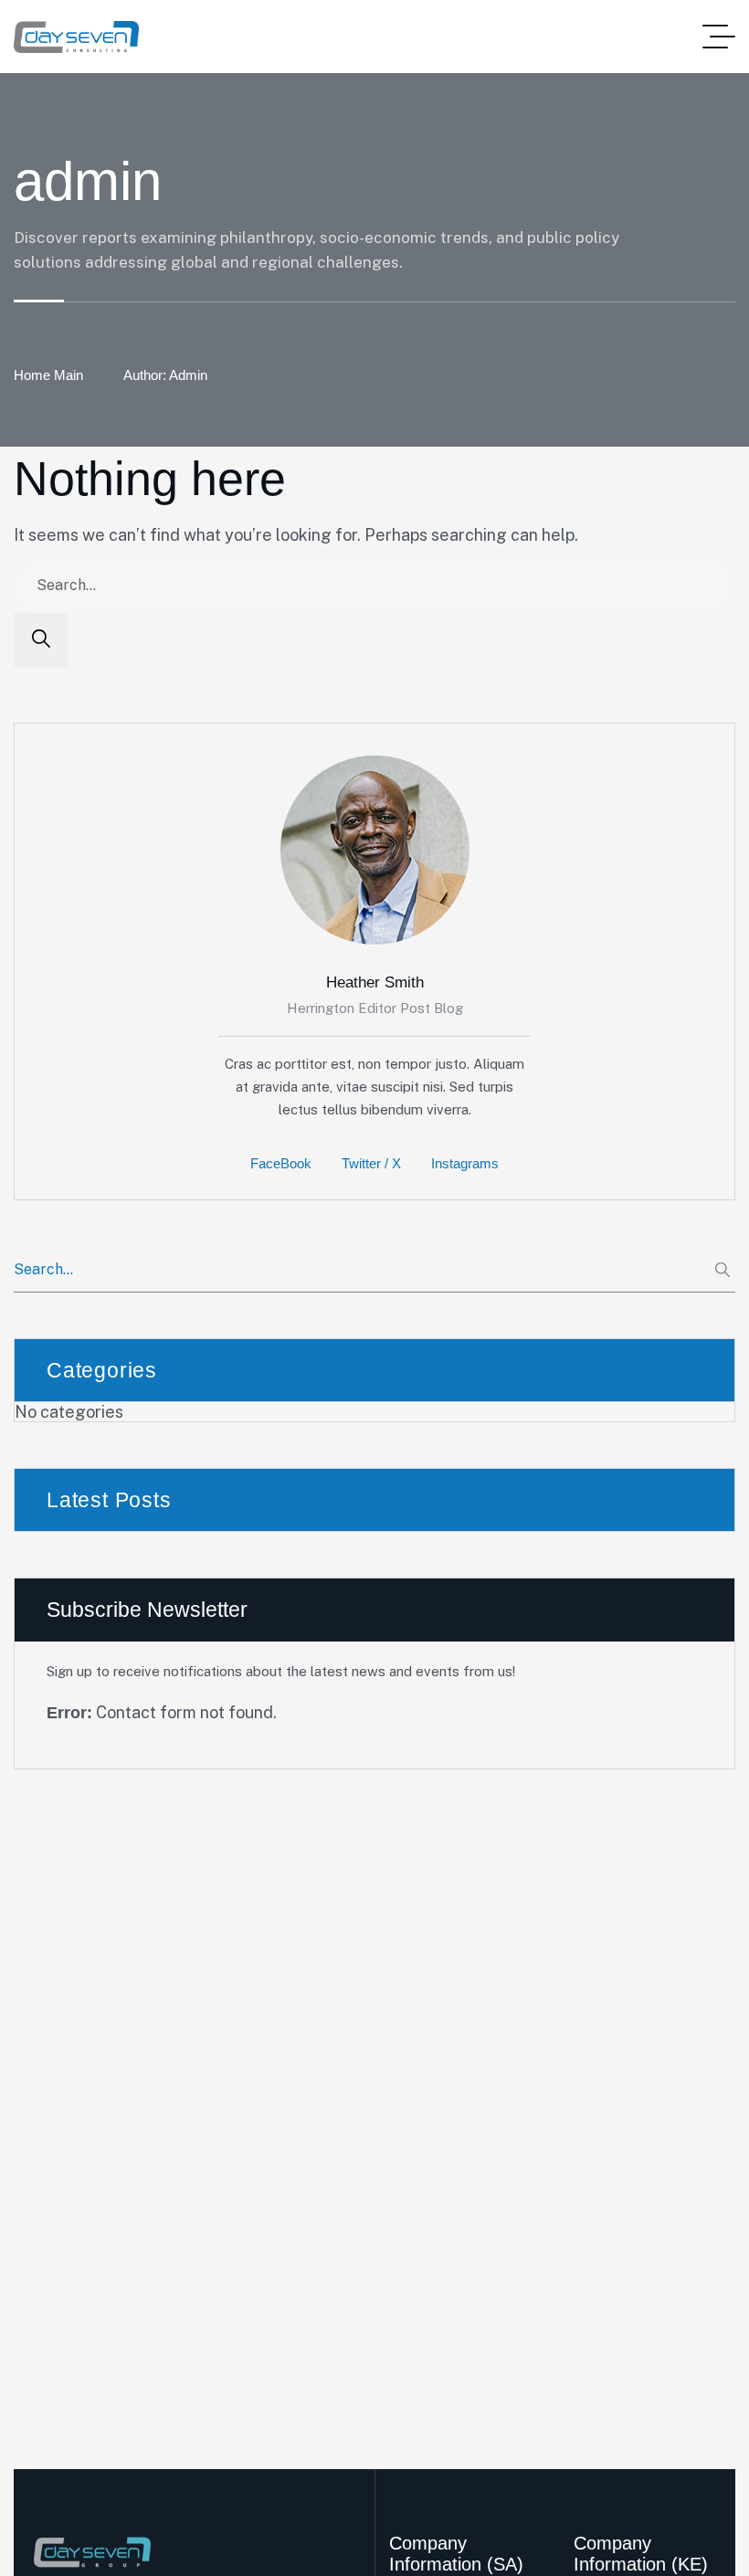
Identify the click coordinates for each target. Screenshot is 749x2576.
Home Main (48, 375)
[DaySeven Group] (76, 37)
